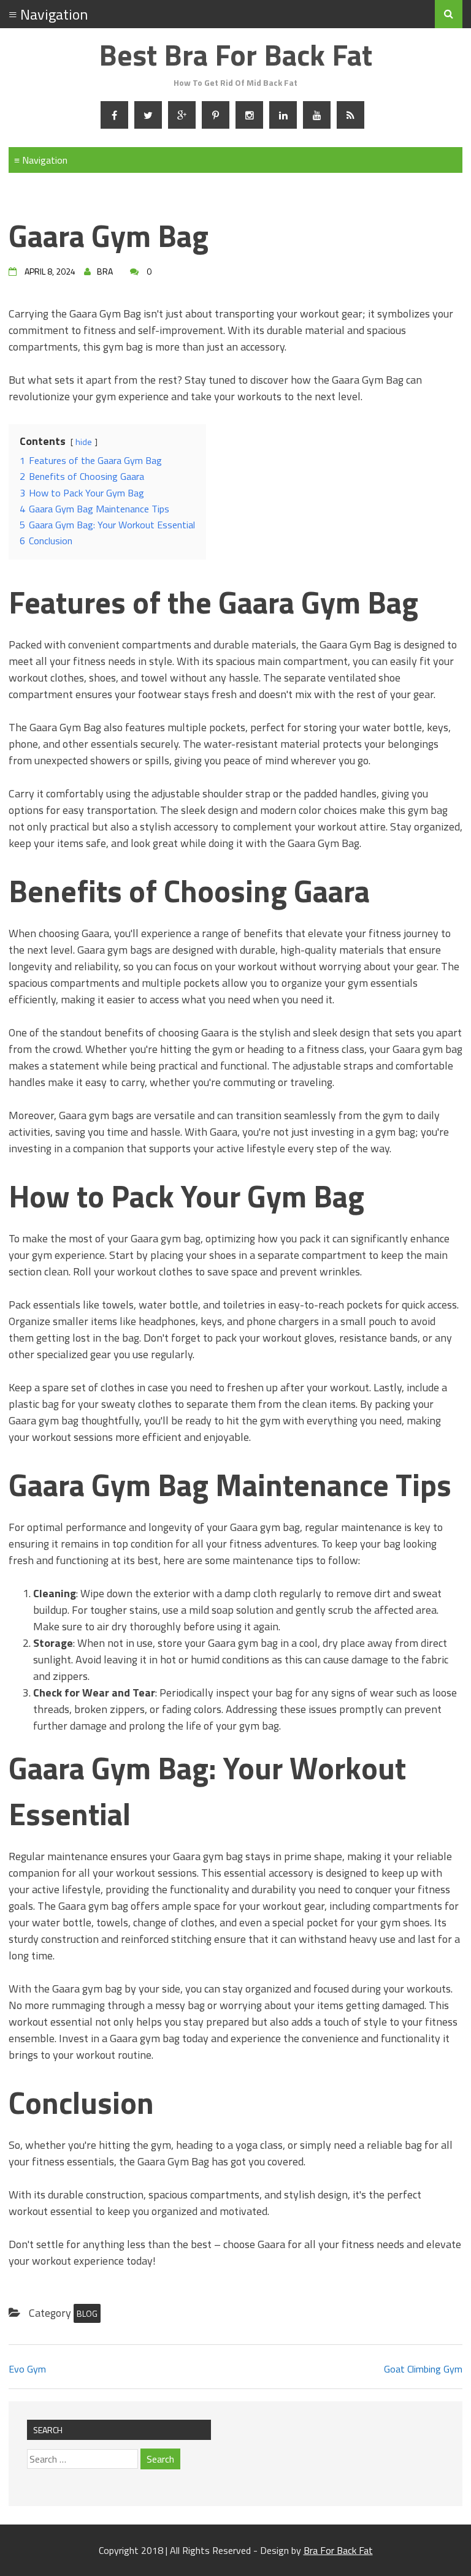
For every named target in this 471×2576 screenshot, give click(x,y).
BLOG (87, 2313)
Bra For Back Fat (338, 2550)
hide (84, 442)
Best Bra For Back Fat (235, 55)
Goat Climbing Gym (423, 2369)
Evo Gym (27, 2369)
